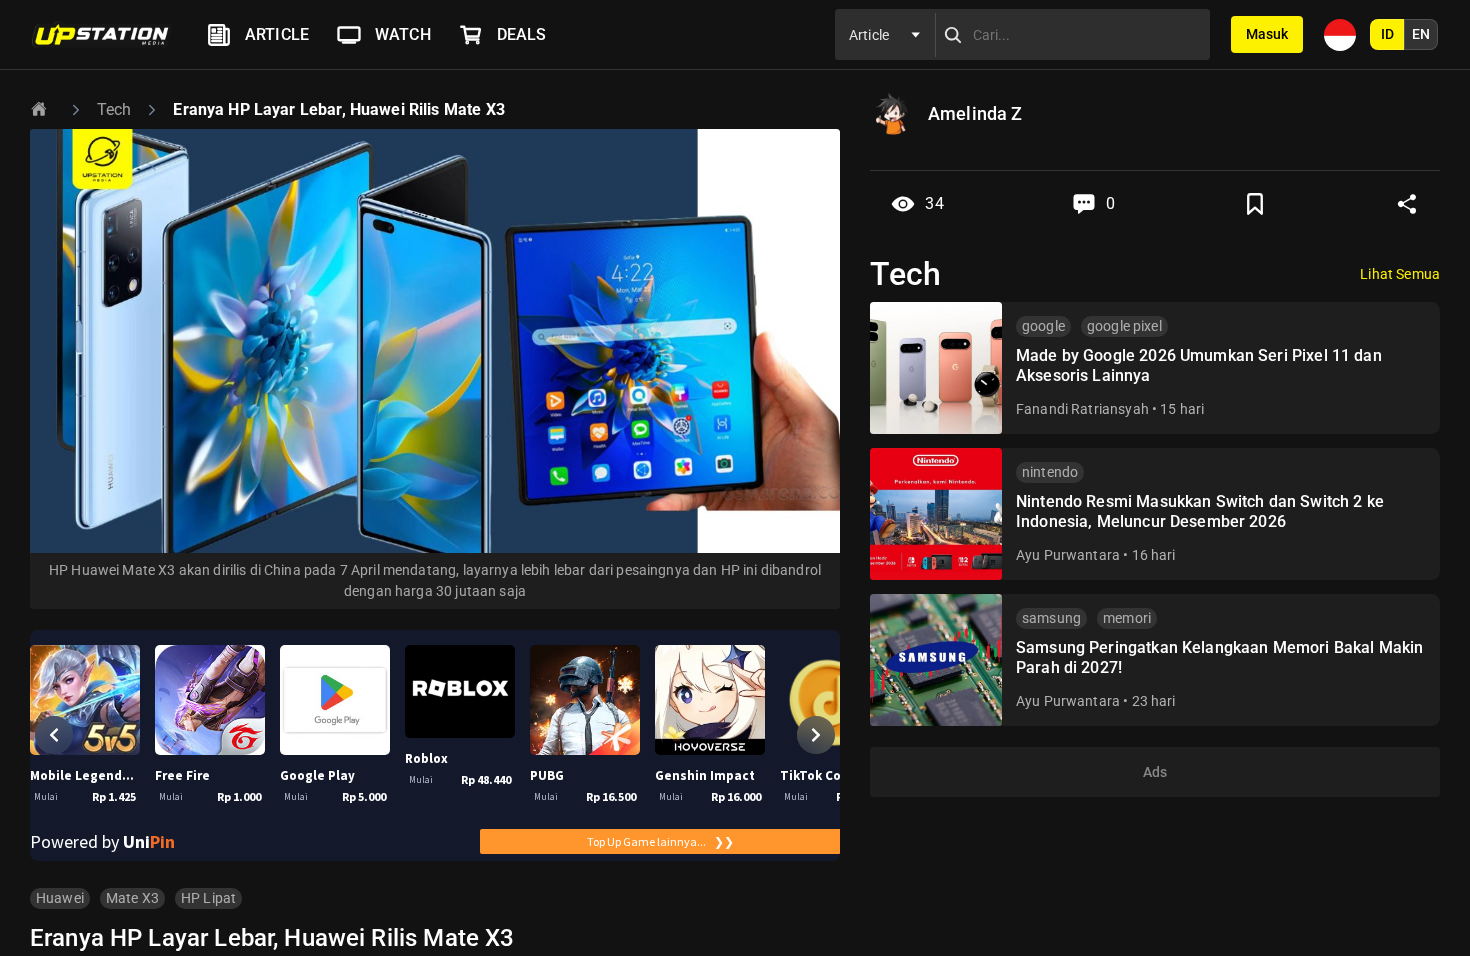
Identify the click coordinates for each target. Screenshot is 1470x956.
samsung (1051, 618)
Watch (403, 34)
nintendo (1050, 472)
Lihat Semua (1400, 274)
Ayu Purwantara (1068, 555)
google (1043, 326)
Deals (522, 34)
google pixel (1124, 326)
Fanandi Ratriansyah (1082, 409)
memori (1127, 618)
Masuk (1267, 34)
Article (277, 34)
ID (1387, 34)
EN (1421, 34)
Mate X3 (132, 898)
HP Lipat (208, 898)
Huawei (60, 898)
